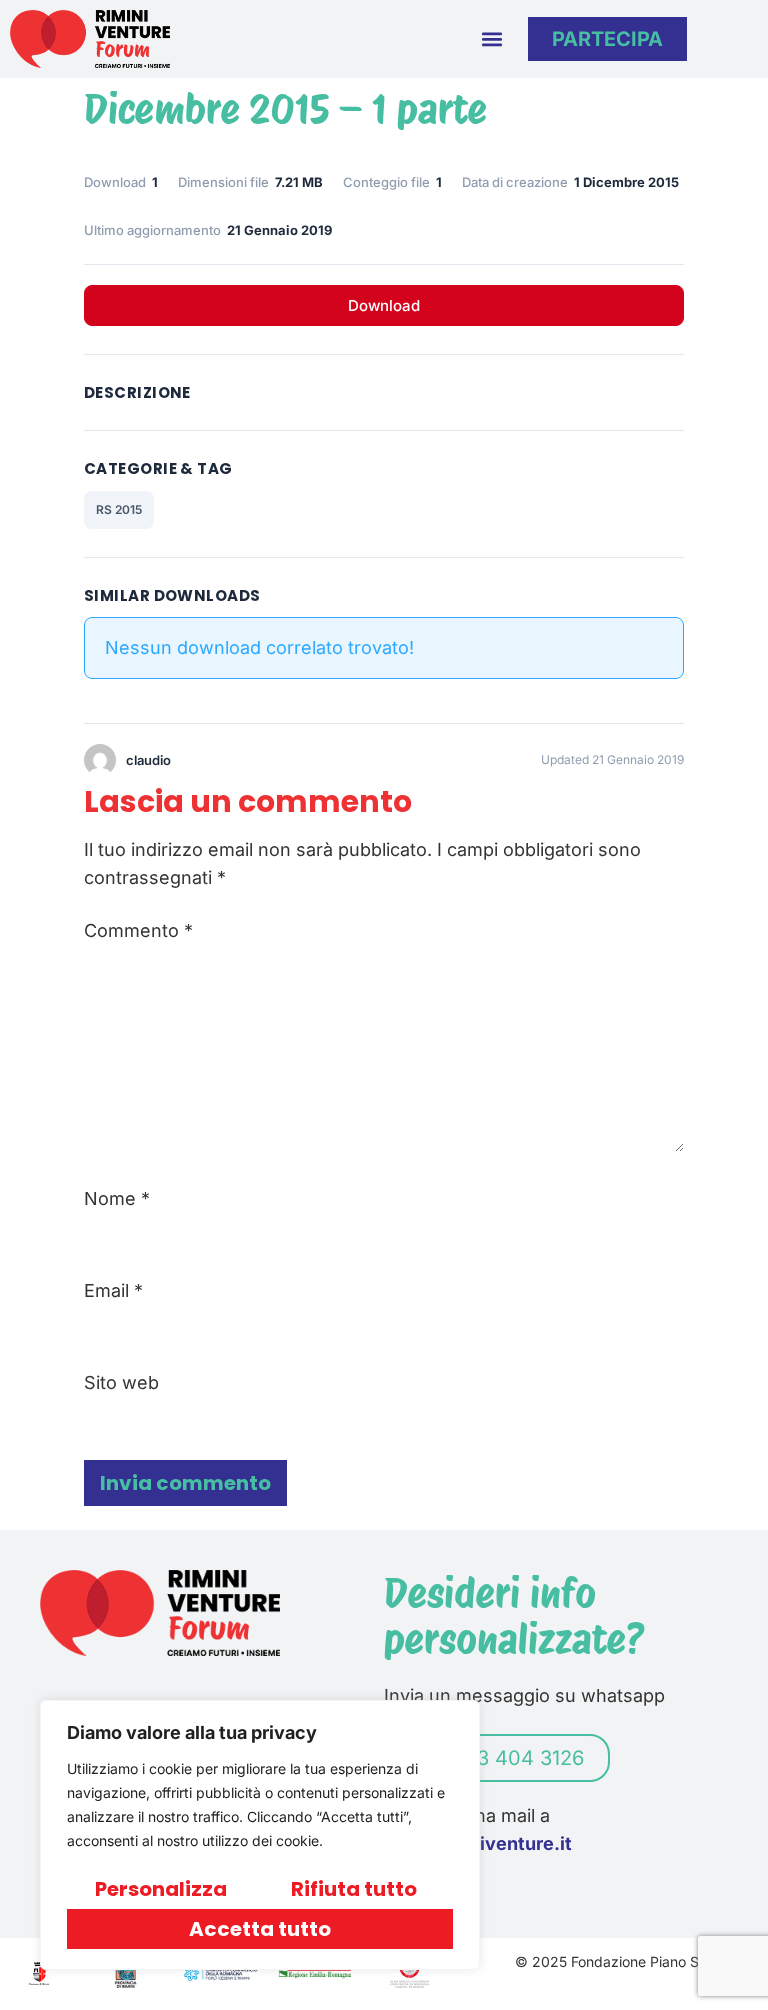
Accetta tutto (260, 1929)
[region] (260, 1835)
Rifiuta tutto (354, 1889)
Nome (117, 1199)
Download (384, 305)
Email (113, 1291)
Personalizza (161, 1889)
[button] (491, 38)
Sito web (121, 1383)
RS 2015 (119, 509)
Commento (138, 931)
